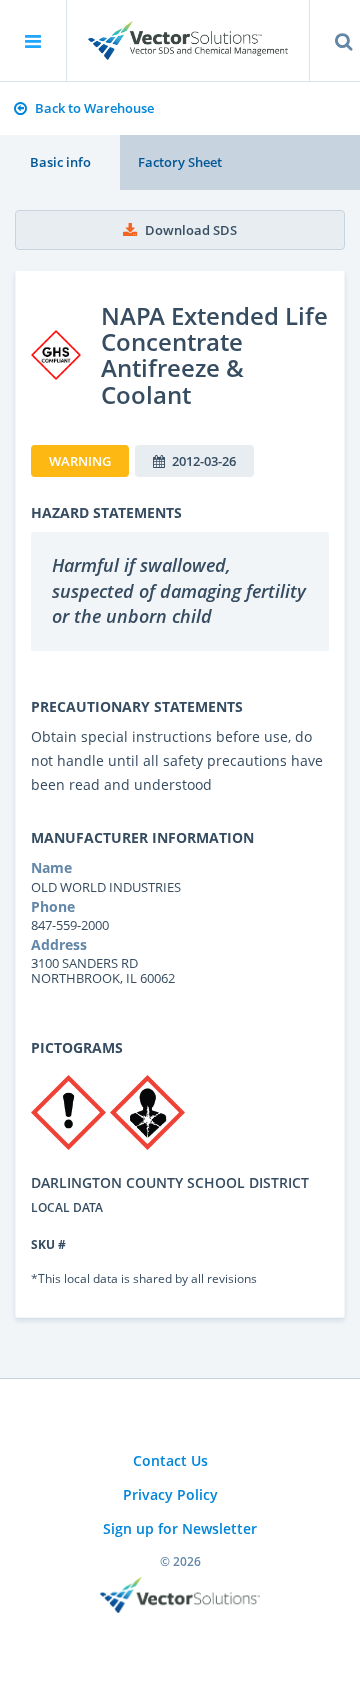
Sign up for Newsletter (180, 1528)
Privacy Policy (170, 1494)
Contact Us (170, 1460)
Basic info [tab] (60, 162)
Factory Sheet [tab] (180, 162)
